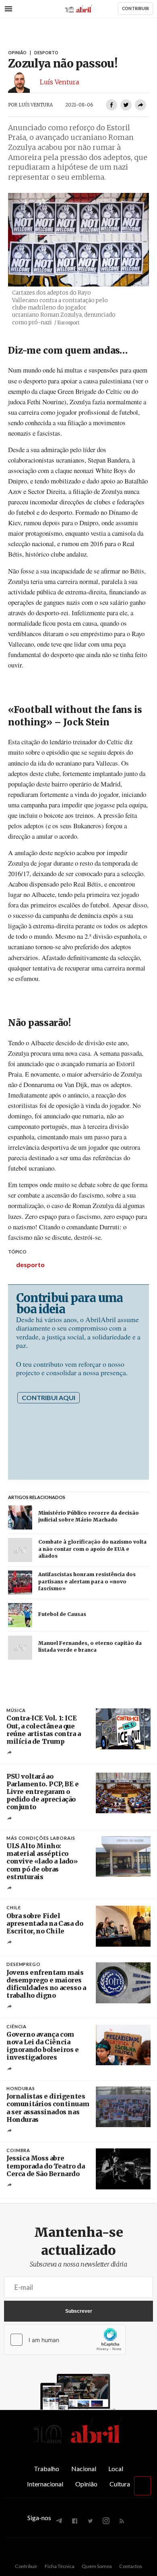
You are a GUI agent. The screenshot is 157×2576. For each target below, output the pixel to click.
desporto (30, 1264)
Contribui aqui (49, 1398)
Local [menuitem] (116, 2468)
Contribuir (26, 2566)
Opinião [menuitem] (86, 2484)
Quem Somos (97, 2566)
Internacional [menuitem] (45, 2484)
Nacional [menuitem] (84, 2468)
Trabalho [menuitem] (46, 2468)
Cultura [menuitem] (120, 2484)
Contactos (131, 2566)
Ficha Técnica (60, 2566)
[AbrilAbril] (78, 2444)
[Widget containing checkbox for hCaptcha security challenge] (65, 2340)
